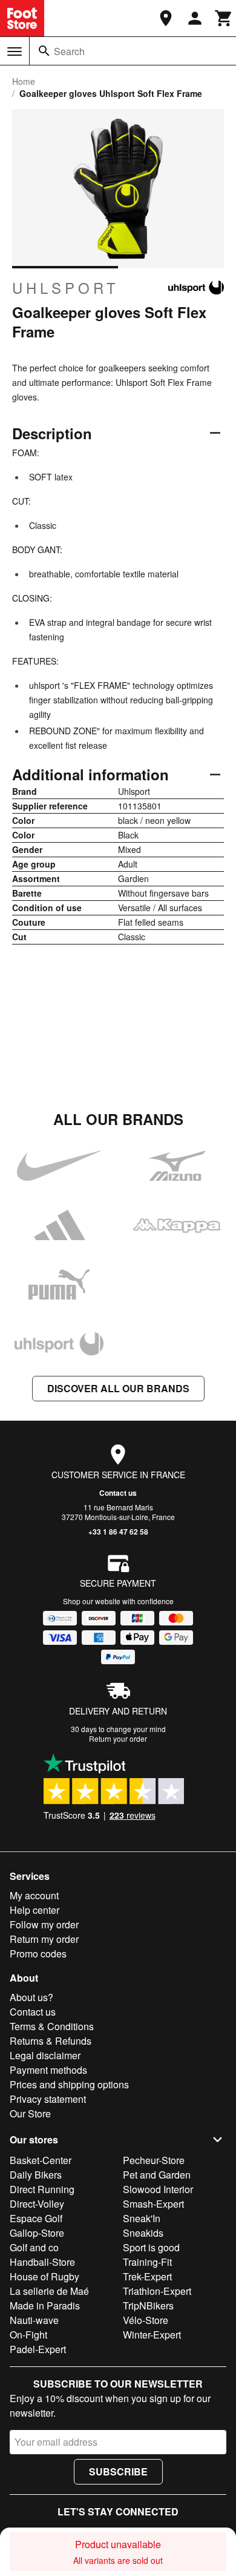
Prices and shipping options (69, 2084)
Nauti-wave (34, 2320)
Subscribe (118, 2471)
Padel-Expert (38, 2349)
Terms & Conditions (52, 2026)
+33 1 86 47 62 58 (118, 1532)
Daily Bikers (36, 2175)
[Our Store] (166, 18)
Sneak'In (142, 2218)
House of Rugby (44, 2276)
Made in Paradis (45, 2305)
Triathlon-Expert (157, 2291)
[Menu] (15, 51)
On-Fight (28, 2335)
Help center (34, 1910)
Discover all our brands (118, 1388)
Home (24, 81)
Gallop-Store (37, 2233)
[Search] (44, 51)
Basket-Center (41, 2160)
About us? (31, 1997)
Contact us (118, 1493)
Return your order (118, 1738)
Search (69, 51)
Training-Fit (147, 2262)
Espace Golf (36, 2218)
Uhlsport (66, 288)
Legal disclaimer (45, 2055)
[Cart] (224, 18)
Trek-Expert (147, 2276)
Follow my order (44, 1924)
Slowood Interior (158, 2189)
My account (34, 1895)
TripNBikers (148, 2305)
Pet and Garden (157, 2175)
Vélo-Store (146, 2320)
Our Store (30, 2113)
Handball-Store (42, 2262)
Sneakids (143, 2233)
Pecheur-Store (154, 2160)
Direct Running (42, 2189)
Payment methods (48, 2070)
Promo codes (38, 1954)
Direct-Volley (37, 2204)
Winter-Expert (152, 2335)
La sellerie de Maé (49, 2291)
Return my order (44, 1939)
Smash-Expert (153, 2204)
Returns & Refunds (51, 2041)
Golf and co (34, 2247)
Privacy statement (48, 2099)
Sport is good (151, 2247)
